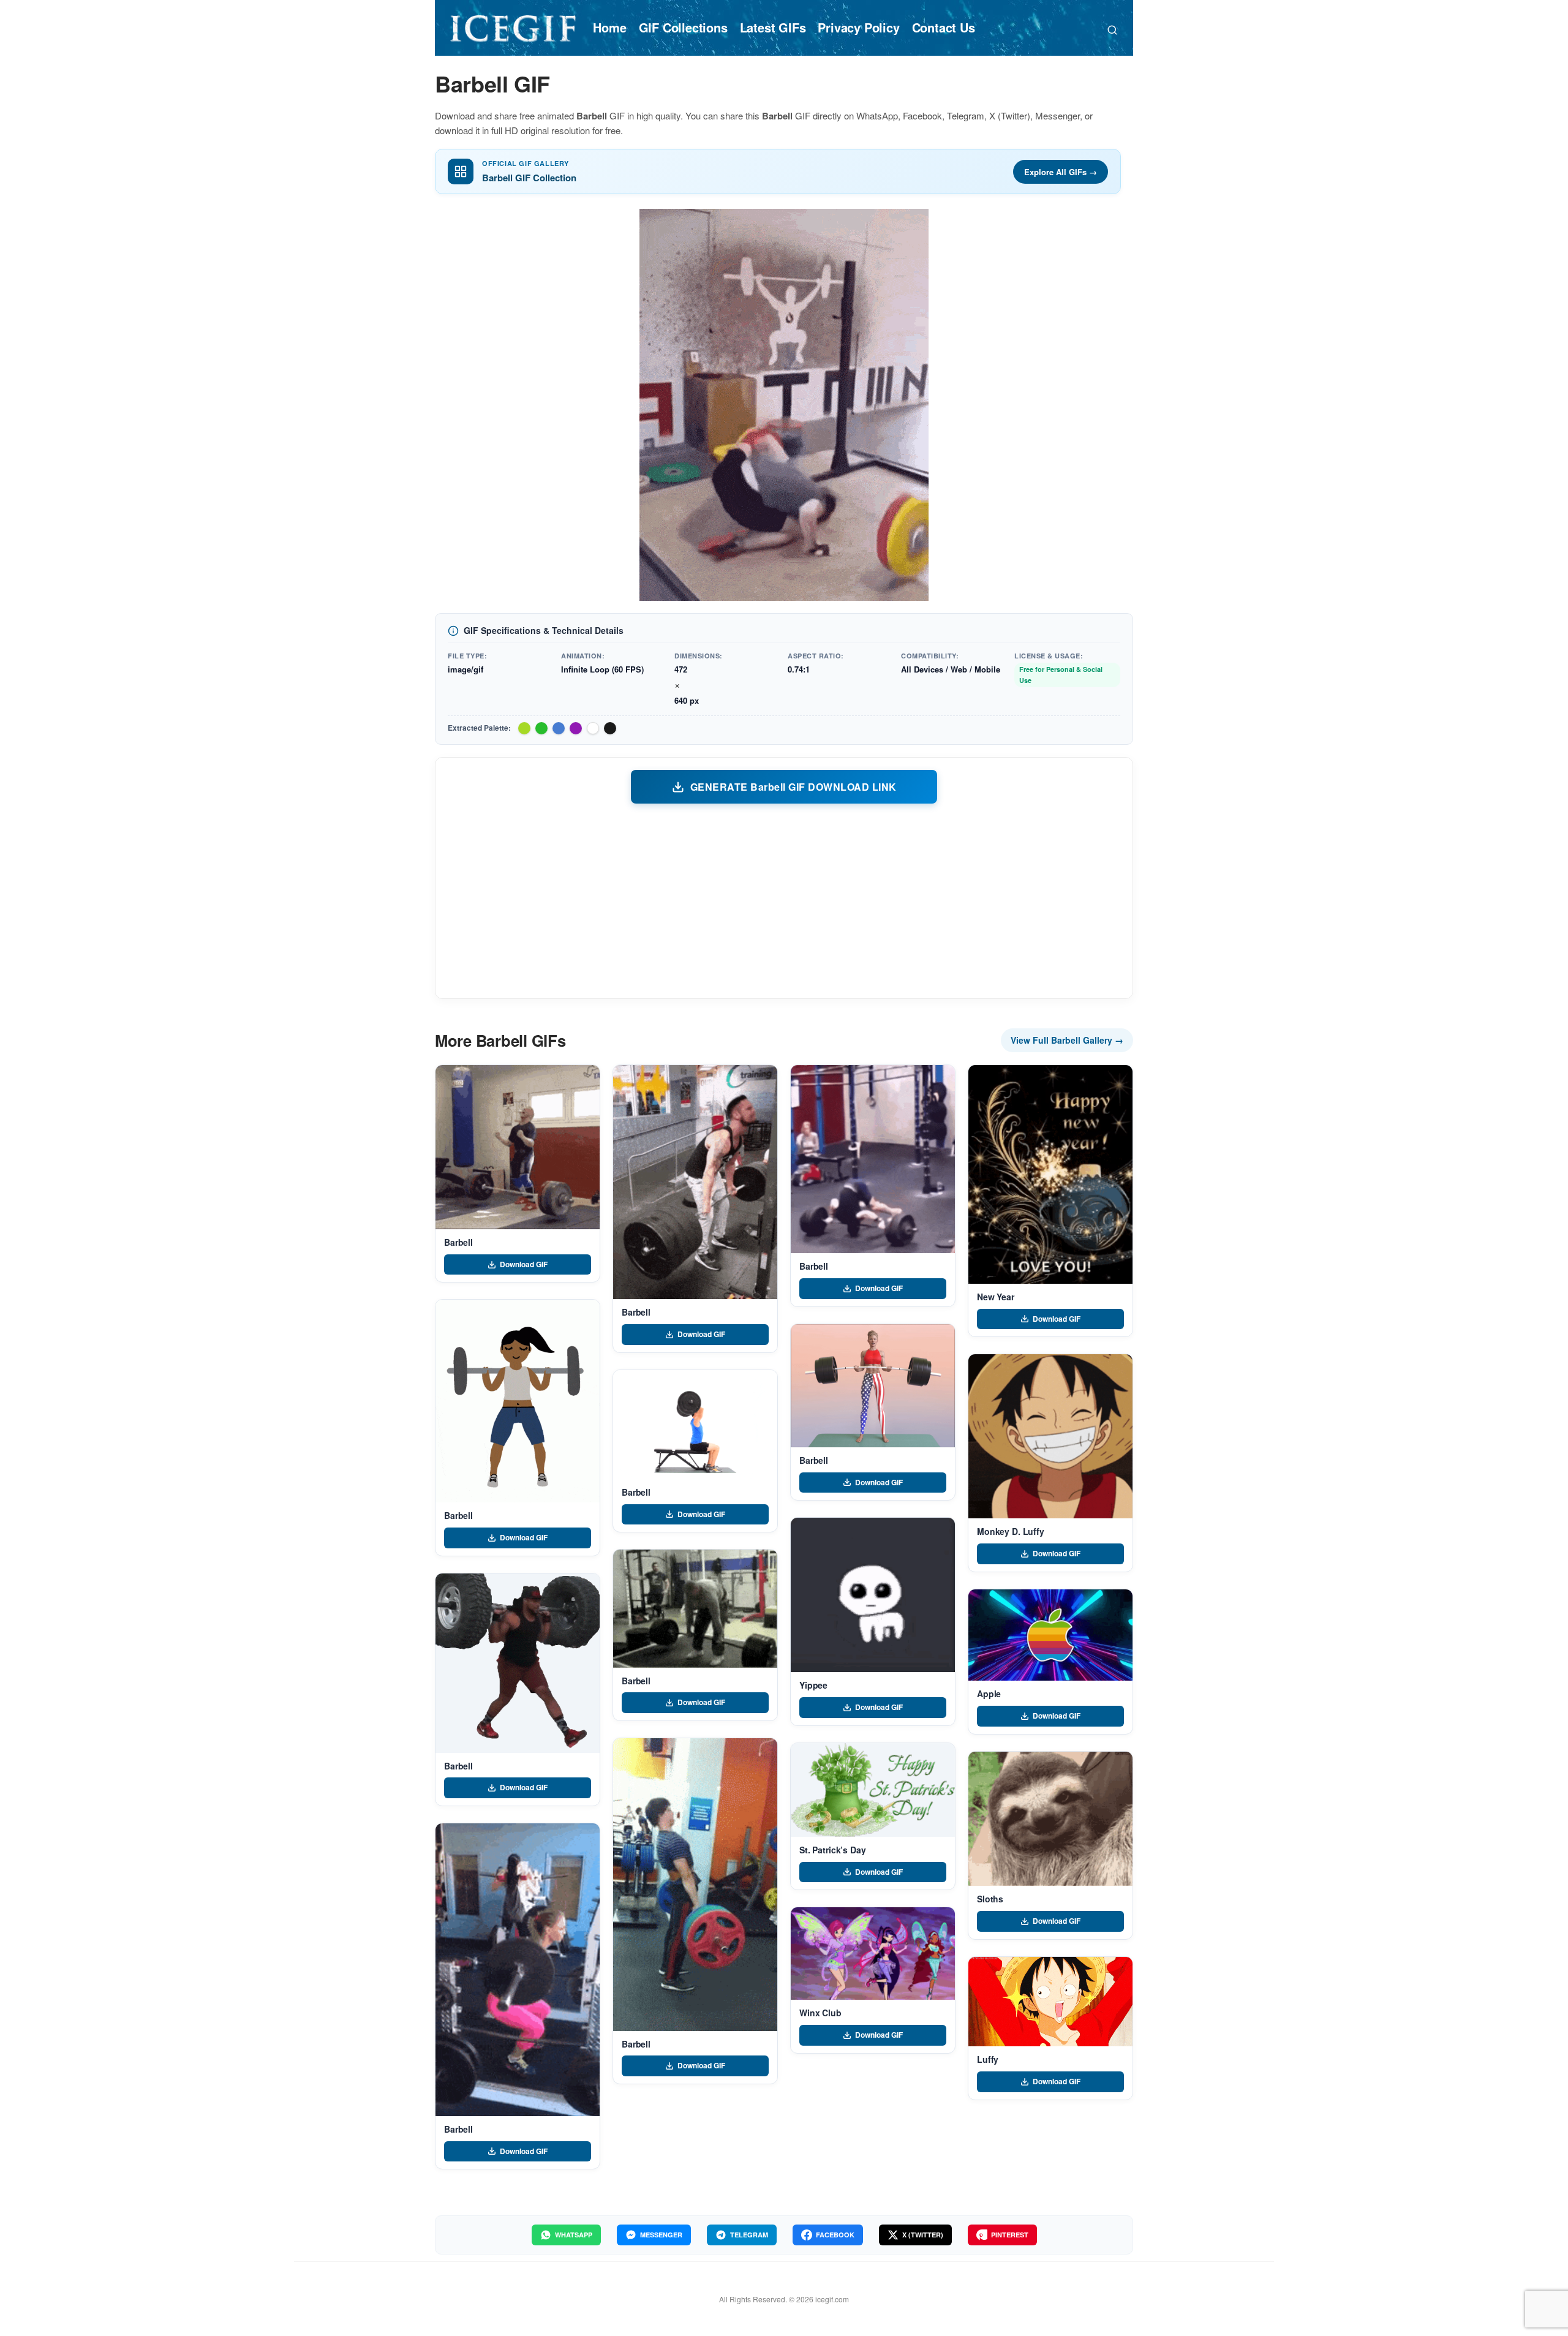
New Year (996, 1297)
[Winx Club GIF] (873, 1954)
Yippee (813, 1685)
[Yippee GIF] (873, 1595)
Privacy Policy (858, 27)
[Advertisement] (784, 900)
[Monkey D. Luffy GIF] (1050, 1436)
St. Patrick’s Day (833, 1850)
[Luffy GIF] (1050, 2002)
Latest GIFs (773, 27)
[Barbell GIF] (518, 1147)
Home (609, 27)
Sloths (990, 1899)
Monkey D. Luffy (1011, 1531)
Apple (989, 1694)
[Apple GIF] (1050, 1635)
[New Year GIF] (1050, 1174)
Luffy (988, 2059)
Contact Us (944, 27)
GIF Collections (683, 27)
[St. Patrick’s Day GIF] (873, 1790)
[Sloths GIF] (1050, 1819)
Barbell (458, 1242)
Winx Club (820, 2013)
